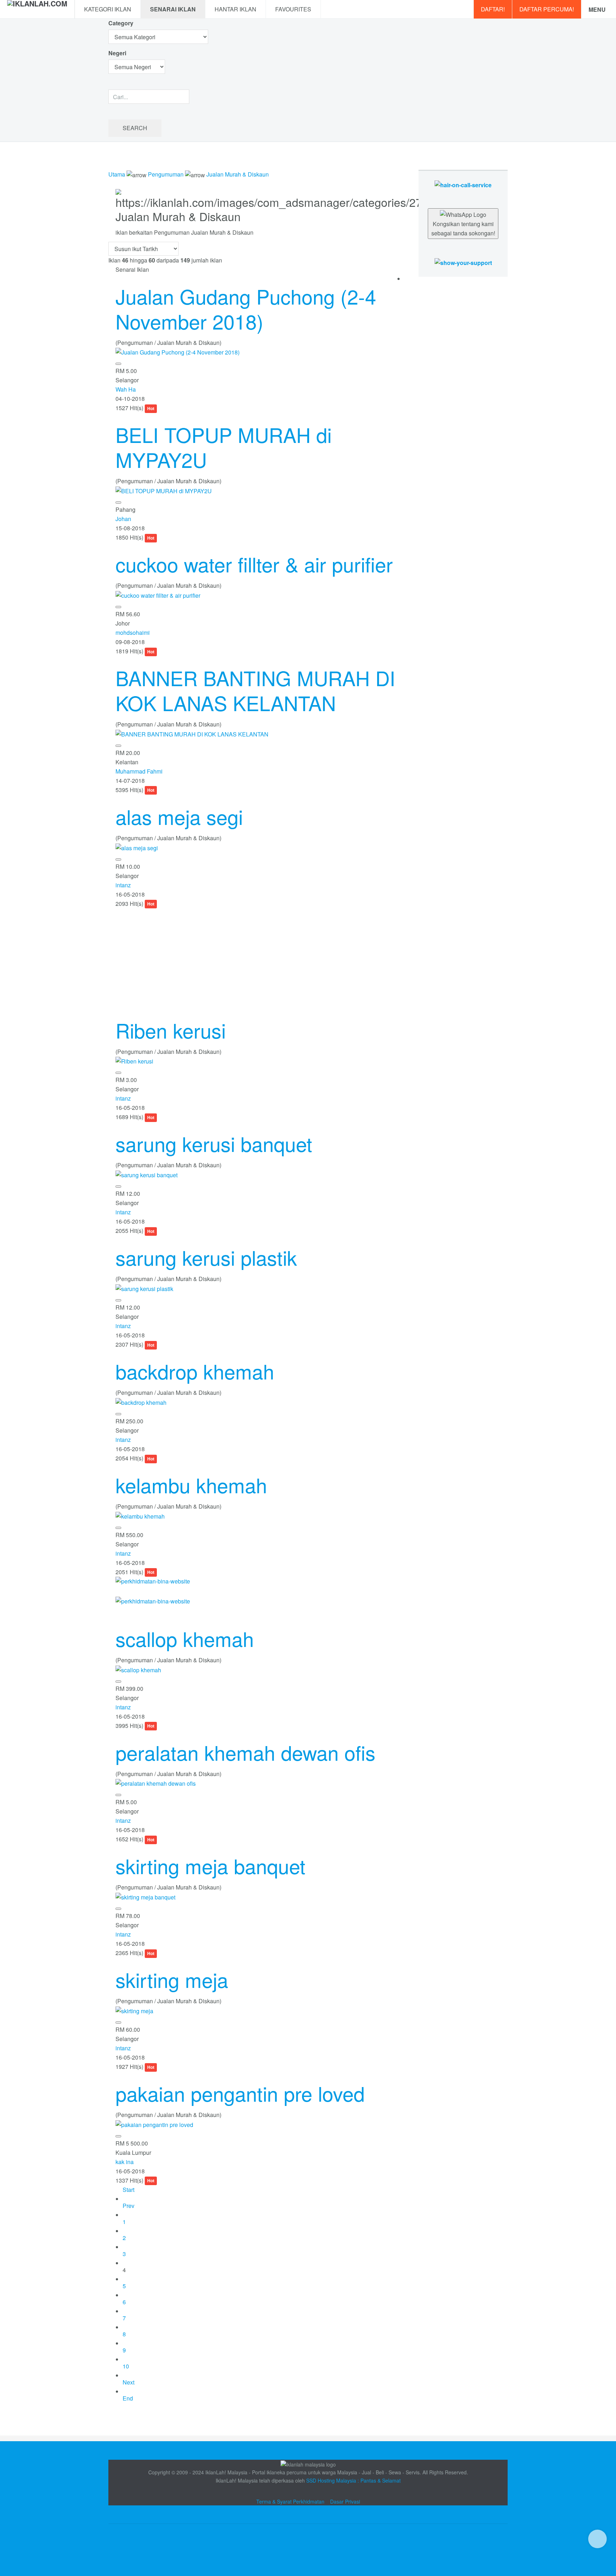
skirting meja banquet (211, 1866)
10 (126, 2366)
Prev (129, 2206)
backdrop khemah (195, 1371)
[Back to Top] (597, 2539)
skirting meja (172, 1979)
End (128, 2398)
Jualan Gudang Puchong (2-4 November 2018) (246, 308)
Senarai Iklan (173, 9)
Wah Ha (126, 389)
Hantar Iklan (235, 9)
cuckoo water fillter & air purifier (254, 564)
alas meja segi (179, 816)
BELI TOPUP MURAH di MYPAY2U (224, 447)
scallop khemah (185, 1638)
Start (129, 2190)
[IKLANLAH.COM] (37, 9)
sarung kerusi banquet (214, 1143)
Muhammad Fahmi (139, 771)
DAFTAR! (493, 9)
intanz (123, 885)
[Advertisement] (256, 958)
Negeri (118, 53)
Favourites (293, 9)
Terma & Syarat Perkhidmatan (290, 2501)
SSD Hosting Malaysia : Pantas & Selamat (353, 2480)
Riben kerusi (171, 1030)
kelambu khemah (191, 1485)
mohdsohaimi (133, 632)
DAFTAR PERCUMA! (547, 9)
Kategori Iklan (108, 9)
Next (129, 2382)
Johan (123, 519)
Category (121, 23)
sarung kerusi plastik (206, 1257)
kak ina (125, 2162)
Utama (117, 174)
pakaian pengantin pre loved (240, 2093)
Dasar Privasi (345, 2501)
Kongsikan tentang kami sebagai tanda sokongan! (463, 228)
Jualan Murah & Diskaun (238, 174)
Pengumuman (166, 174)
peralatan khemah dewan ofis (245, 1752)
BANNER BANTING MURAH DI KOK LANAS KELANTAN (255, 690)
